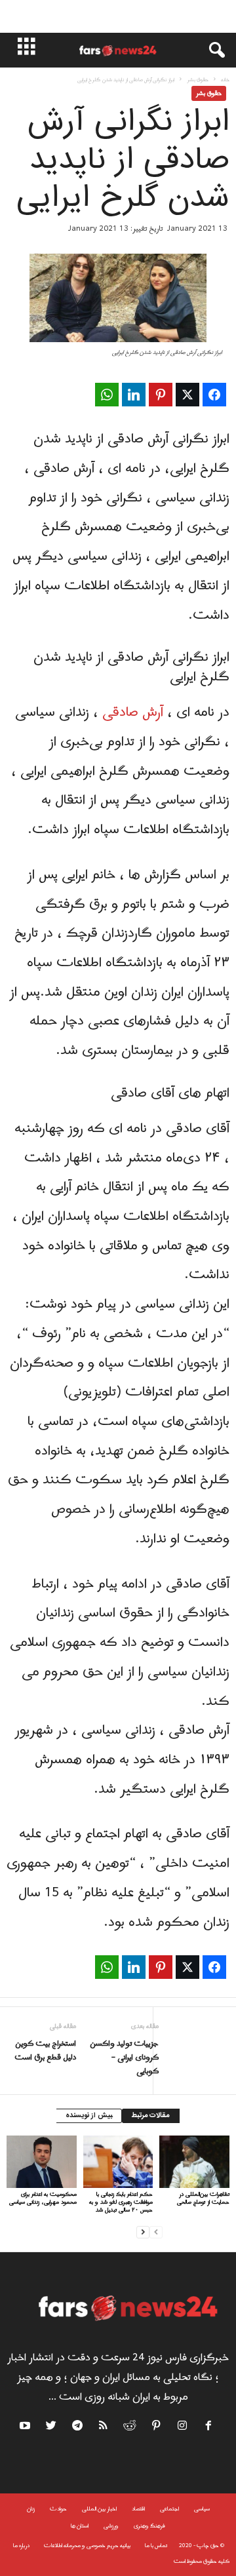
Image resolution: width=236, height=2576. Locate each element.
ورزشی (111, 2526)
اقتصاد (138, 2509)
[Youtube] (27, 2428)
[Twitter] (52, 2428)
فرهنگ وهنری (149, 2526)
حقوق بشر (198, 80)
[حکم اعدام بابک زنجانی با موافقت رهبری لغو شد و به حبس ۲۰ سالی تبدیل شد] (118, 2162)
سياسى (202, 2509)
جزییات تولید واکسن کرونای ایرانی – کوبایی (124, 2058)
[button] (210, 50)
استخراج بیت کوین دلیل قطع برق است (45, 2051)
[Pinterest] (157, 2428)
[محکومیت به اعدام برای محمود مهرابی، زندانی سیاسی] (42, 2162)
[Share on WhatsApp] (107, 395)
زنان (31, 2509)
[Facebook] (209, 2428)
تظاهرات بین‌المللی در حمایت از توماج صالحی (203, 2198)
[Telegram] (78, 2428)
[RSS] (104, 2428)
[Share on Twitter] (187, 395)
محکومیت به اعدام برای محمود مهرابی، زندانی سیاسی (43, 2198)
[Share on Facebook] (214, 395)
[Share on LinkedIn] (134, 395)
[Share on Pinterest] (161, 395)
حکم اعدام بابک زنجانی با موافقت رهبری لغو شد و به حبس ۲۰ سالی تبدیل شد (121, 2202)
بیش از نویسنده (89, 2116)
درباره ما (21, 2546)
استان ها (80, 2526)
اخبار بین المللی (99, 2509)
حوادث (58, 2509)
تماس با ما (156, 2546)
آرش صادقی (135, 712)
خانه (225, 80)
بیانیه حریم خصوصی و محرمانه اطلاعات (87, 2546)
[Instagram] (183, 2428)
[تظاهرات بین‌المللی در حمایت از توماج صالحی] (194, 2162)
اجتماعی (169, 2509)
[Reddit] (130, 2428)
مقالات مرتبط (151, 2116)
